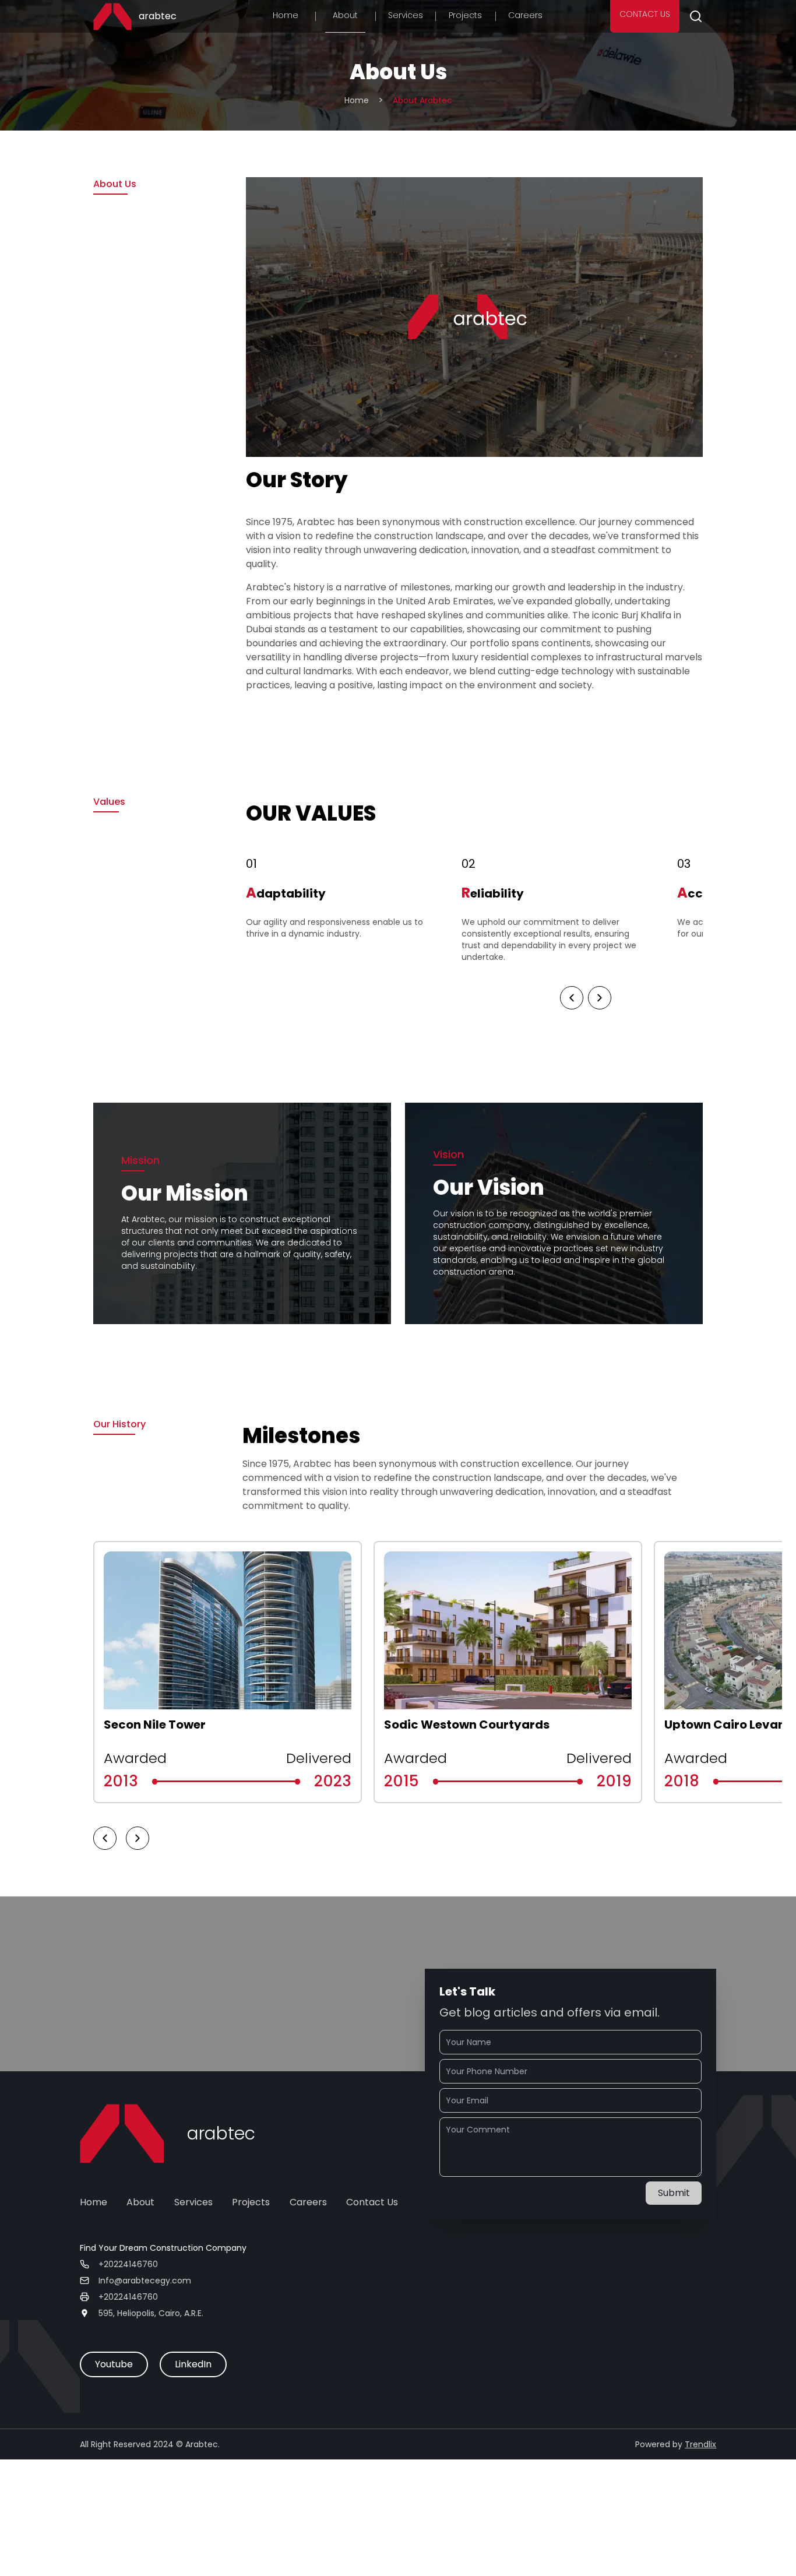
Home (286, 15)
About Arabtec (422, 100)
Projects (465, 15)
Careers (525, 15)
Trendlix (700, 2444)
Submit (674, 2193)
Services (406, 15)
